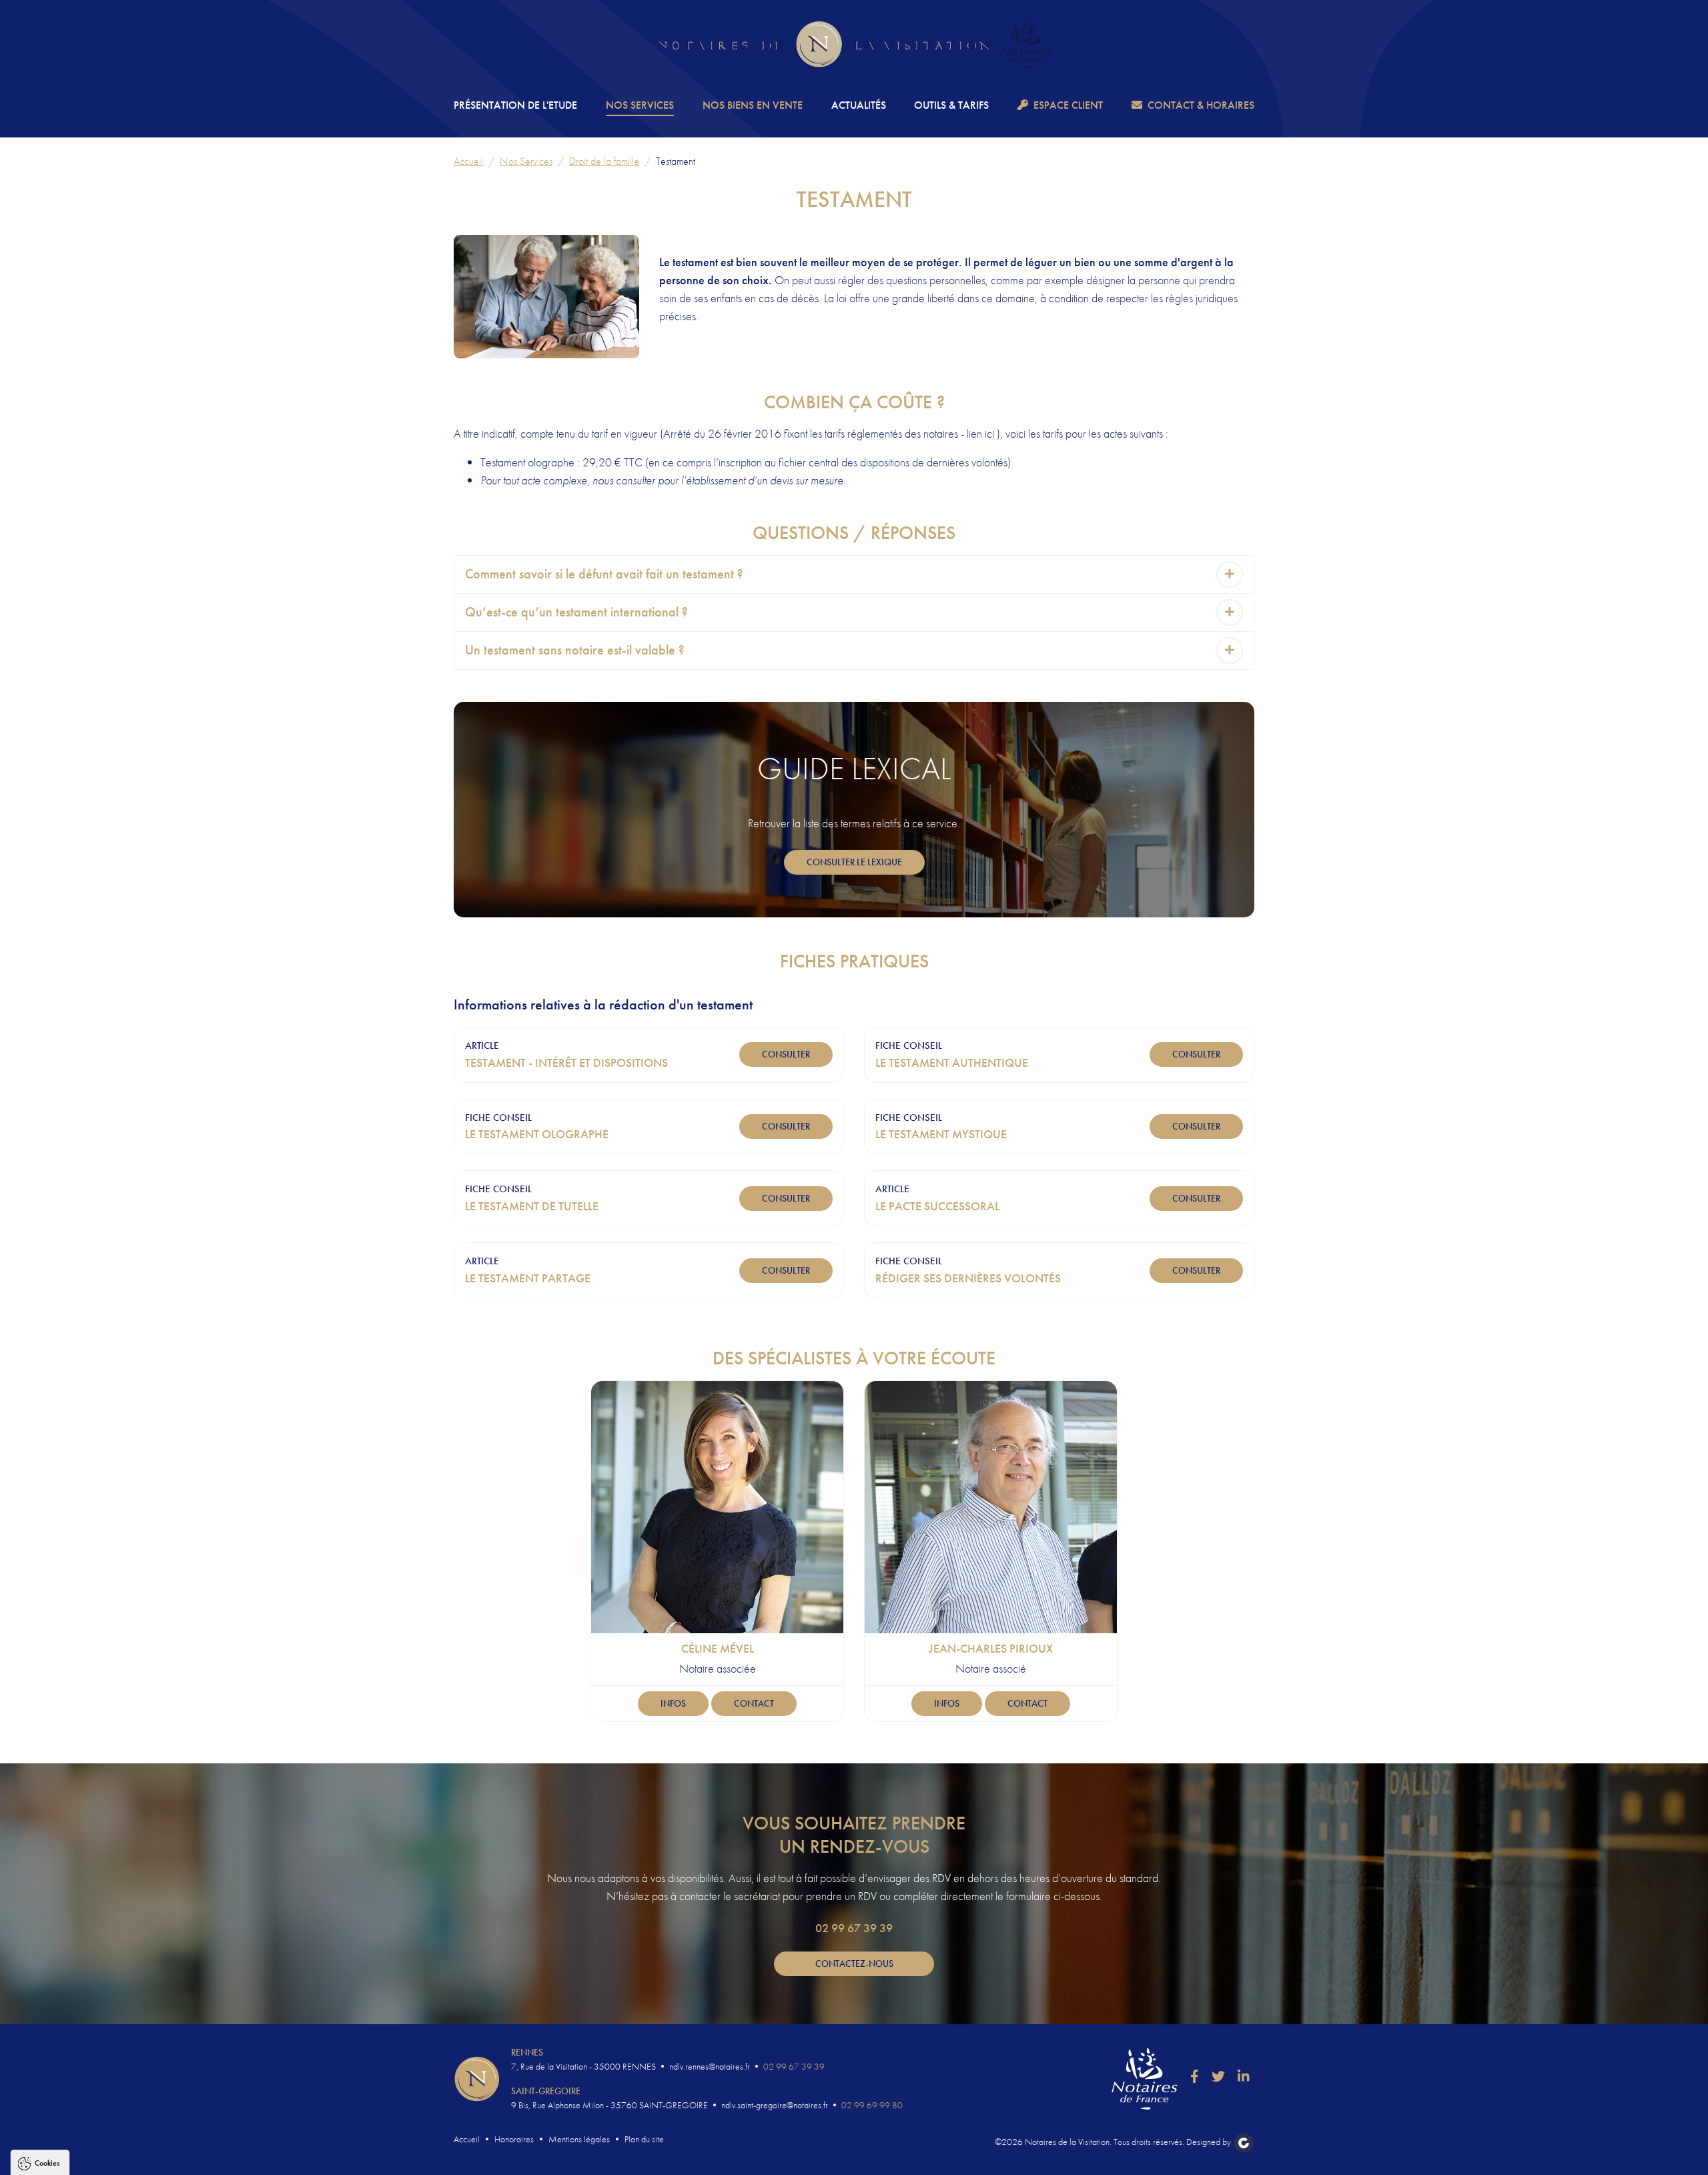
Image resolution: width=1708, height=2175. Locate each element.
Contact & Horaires (1201, 105)
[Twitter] (1218, 2076)
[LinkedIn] (1244, 2076)
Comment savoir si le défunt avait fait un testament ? (604, 574)
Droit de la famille (604, 161)
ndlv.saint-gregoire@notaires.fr (775, 2105)
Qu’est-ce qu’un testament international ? (576, 612)
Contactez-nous (854, 1964)
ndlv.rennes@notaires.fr (710, 2066)
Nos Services (640, 105)
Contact (754, 1703)
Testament (676, 161)
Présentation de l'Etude (515, 105)
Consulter (786, 1054)
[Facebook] (1195, 2076)
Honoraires (514, 2139)
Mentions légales (579, 2139)
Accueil (468, 161)
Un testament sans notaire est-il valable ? (575, 650)
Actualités (859, 105)
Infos (673, 1703)
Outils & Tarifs (951, 105)
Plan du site (644, 2139)
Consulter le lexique (854, 862)
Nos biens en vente (753, 105)
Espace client (1068, 105)
